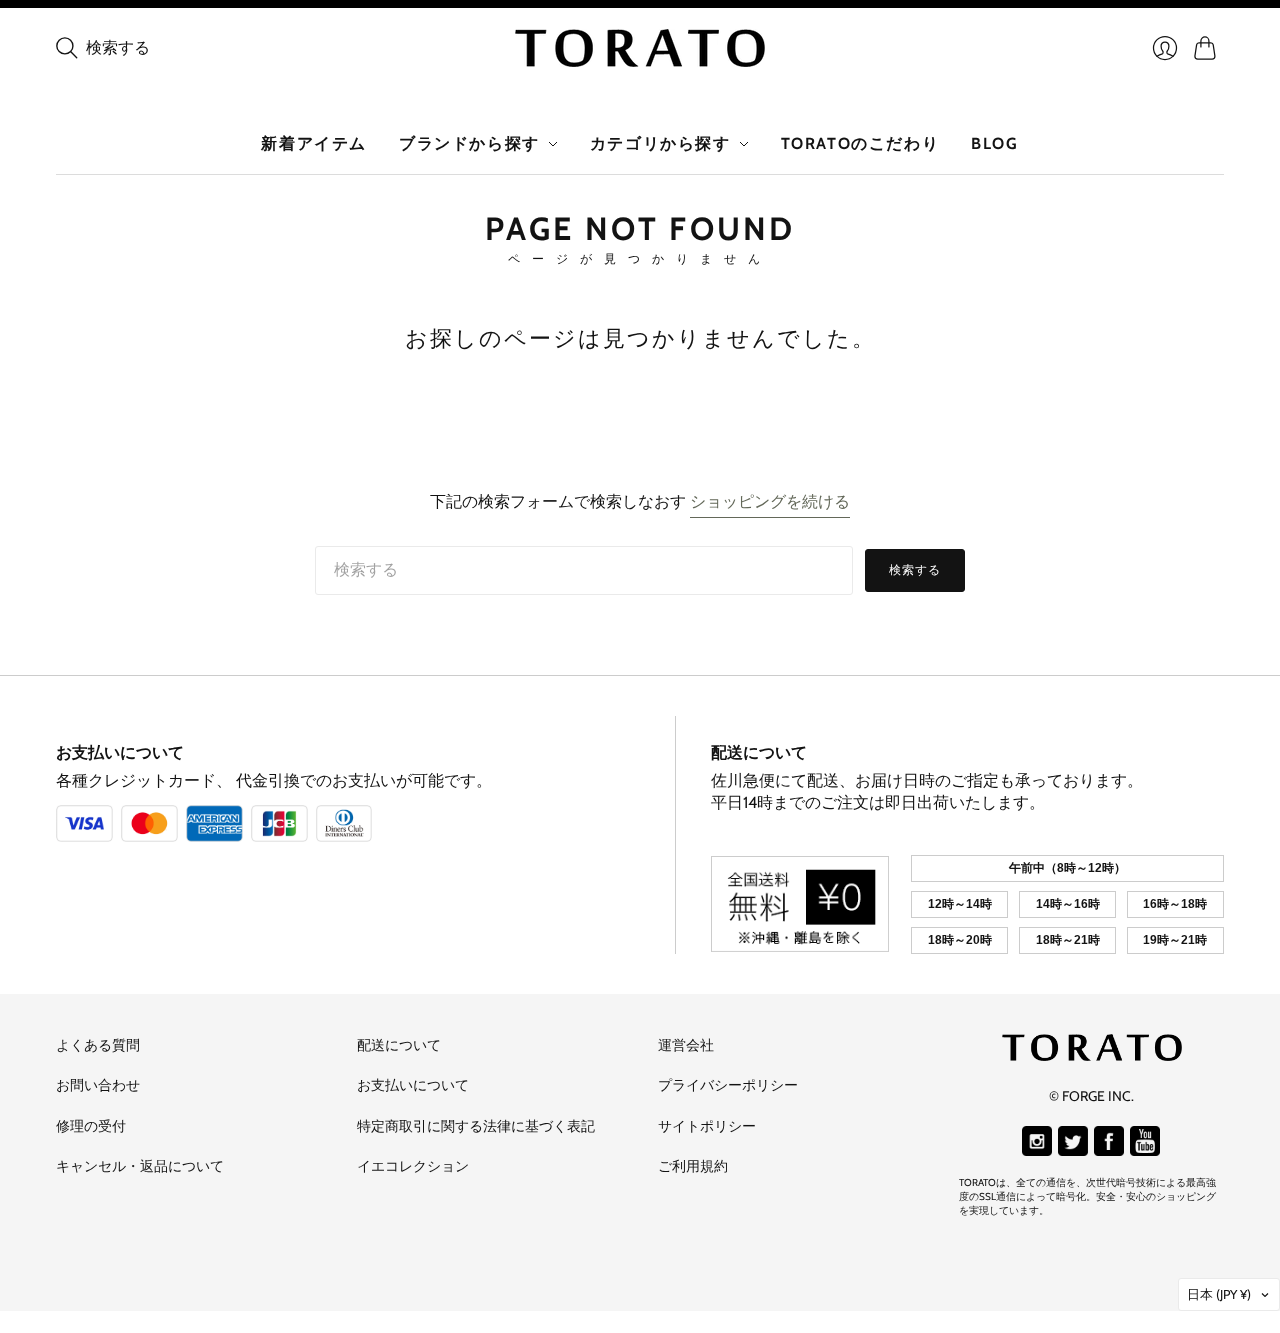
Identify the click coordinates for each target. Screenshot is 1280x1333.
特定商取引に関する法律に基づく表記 (476, 1126)
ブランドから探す (469, 143)
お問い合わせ (98, 1085)
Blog (994, 143)
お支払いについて (120, 752)
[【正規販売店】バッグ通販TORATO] (640, 48)
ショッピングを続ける (770, 501)
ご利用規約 (693, 1166)
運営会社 (686, 1045)
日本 (1219, 1294)
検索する (915, 569)
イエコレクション (413, 1166)
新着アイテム (314, 143)
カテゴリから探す (660, 143)
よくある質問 (98, 1045)
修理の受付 (91, 1126)
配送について (759, 752)
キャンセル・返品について (140, 1166)
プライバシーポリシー (728, 1085)
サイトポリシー (707, 1126)
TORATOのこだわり (860, 143)
